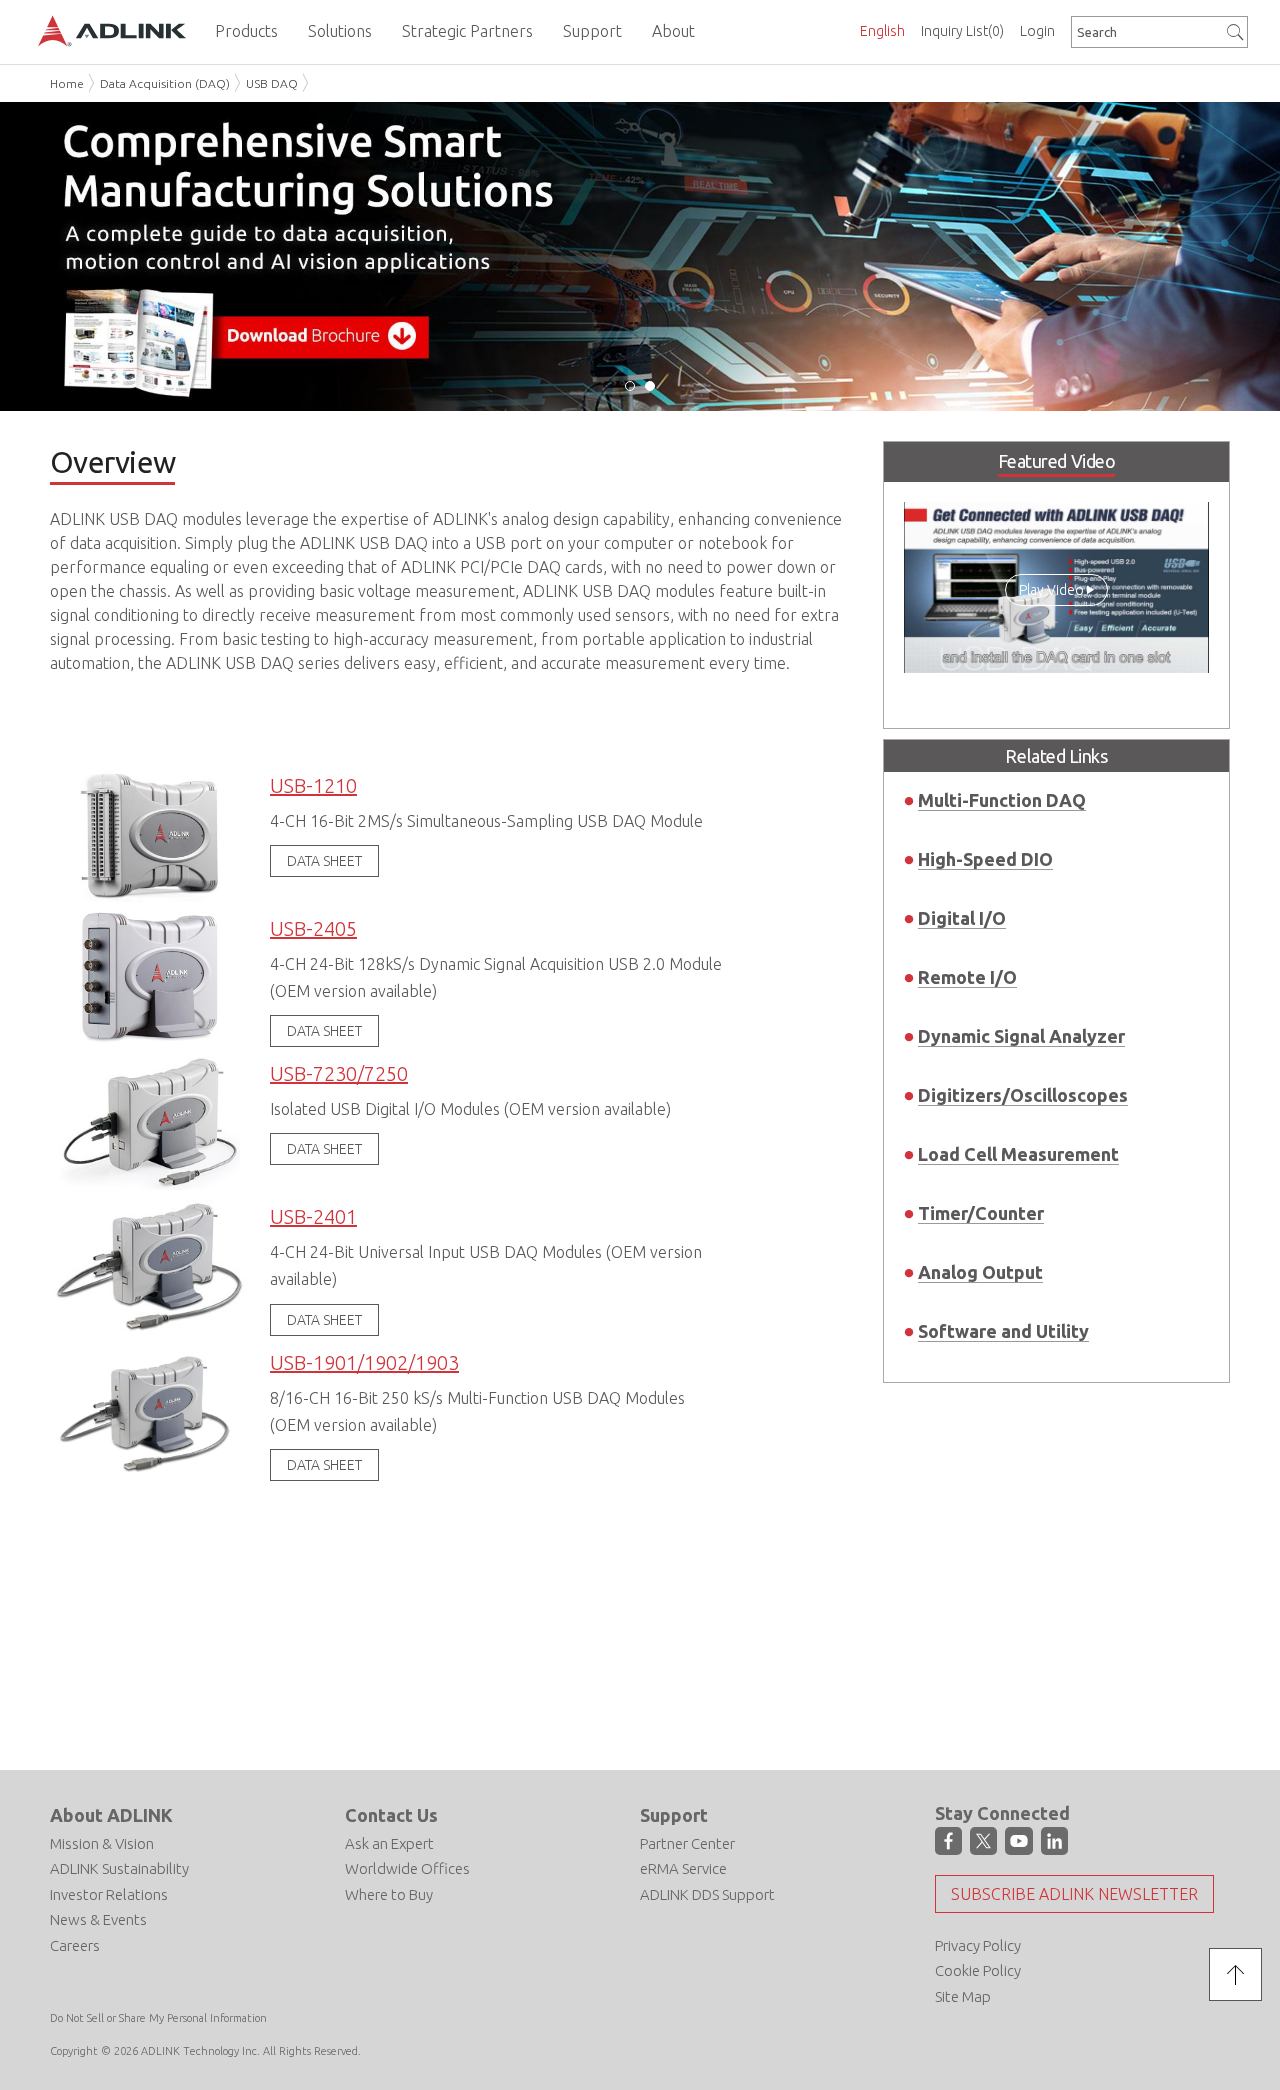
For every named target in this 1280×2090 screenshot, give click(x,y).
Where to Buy (389, 1894)
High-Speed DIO (985, 859)
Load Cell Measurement (1018, 1154)
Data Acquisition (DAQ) (165, 83)
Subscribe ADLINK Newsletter (1074, 1894)
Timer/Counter (981, 1213)
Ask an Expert (389, 1843)
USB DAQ (272, 83)
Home (67, 83)
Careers (75, 1945)
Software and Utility (1003, 1331)
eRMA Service (683, 1868)
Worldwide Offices (407, 1868)
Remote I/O (967, 977)
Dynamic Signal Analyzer (1021, 1036)
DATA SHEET (324, 861)
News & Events (98, 1919)
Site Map (963, 1996)
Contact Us (391, 1815)
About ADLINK (111, 1815)
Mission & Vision (102, 1843)
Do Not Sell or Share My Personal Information (158, 2018)
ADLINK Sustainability (119, 1868)
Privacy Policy (978, 1945)
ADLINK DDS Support (707, 1894)
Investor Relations (109, 1894)
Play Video (1051, 590)
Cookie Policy (978, 1970)
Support (674, 1815)
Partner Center (687, 1843)
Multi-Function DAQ (1002, 800)
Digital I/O (962, 918)
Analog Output (980, 1272)
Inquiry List (962, 31)
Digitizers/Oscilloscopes (1023, 1095)
